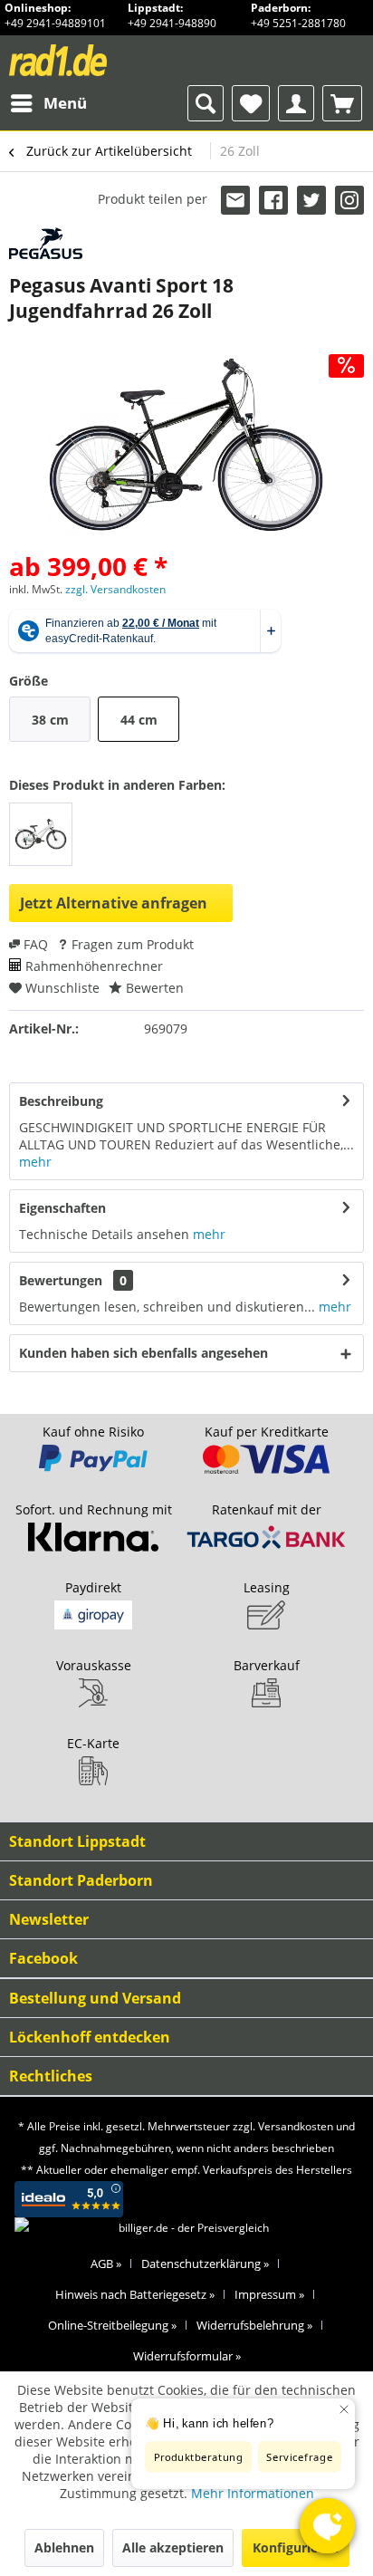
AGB (106, 2264)
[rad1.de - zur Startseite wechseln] (92, 60)
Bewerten (153, 988)
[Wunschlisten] (251, 103)
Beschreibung (61, 1101)
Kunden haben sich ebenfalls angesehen (143, 1353)
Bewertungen (61, 1280)
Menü (65, 103)
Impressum (269, 2294)
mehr (35, 1162)
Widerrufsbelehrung (254, 2325)
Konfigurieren (296, 2547)
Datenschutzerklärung (205, 2264)
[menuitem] (48, 103)
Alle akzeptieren (173, 2547)
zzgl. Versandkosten (115, 589)
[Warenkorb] (342, 103)
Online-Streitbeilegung (112, 2325)
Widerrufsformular (187, 2356)
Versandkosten (296, 2126)
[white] (41, 834)
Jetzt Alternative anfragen (114, 903)
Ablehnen (64, 2547)
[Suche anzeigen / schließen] (206, 103)
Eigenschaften (62, 1208)
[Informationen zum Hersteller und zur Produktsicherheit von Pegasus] (46, 243)
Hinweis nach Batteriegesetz (135, 2294)
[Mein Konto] (296, 103)
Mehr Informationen (253, 2493)
